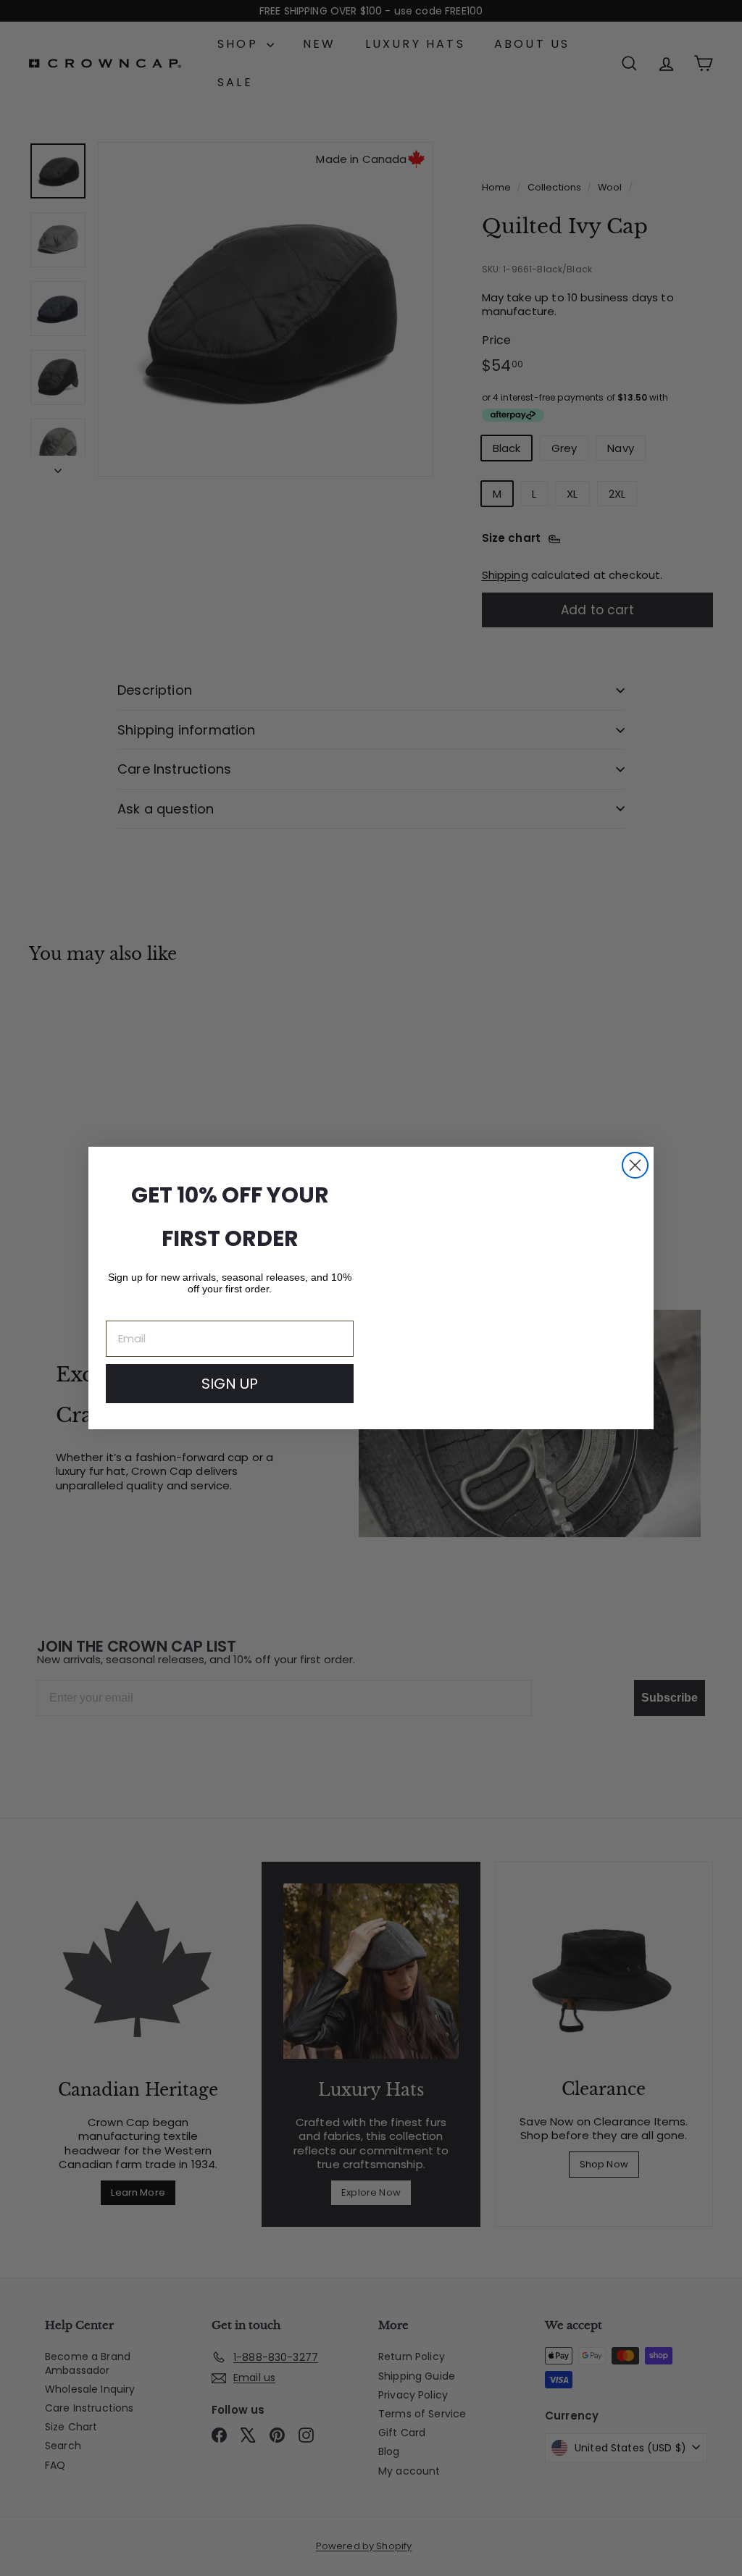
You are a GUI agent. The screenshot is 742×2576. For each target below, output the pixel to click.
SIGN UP (230, 1384)
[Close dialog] (635, 1165)
